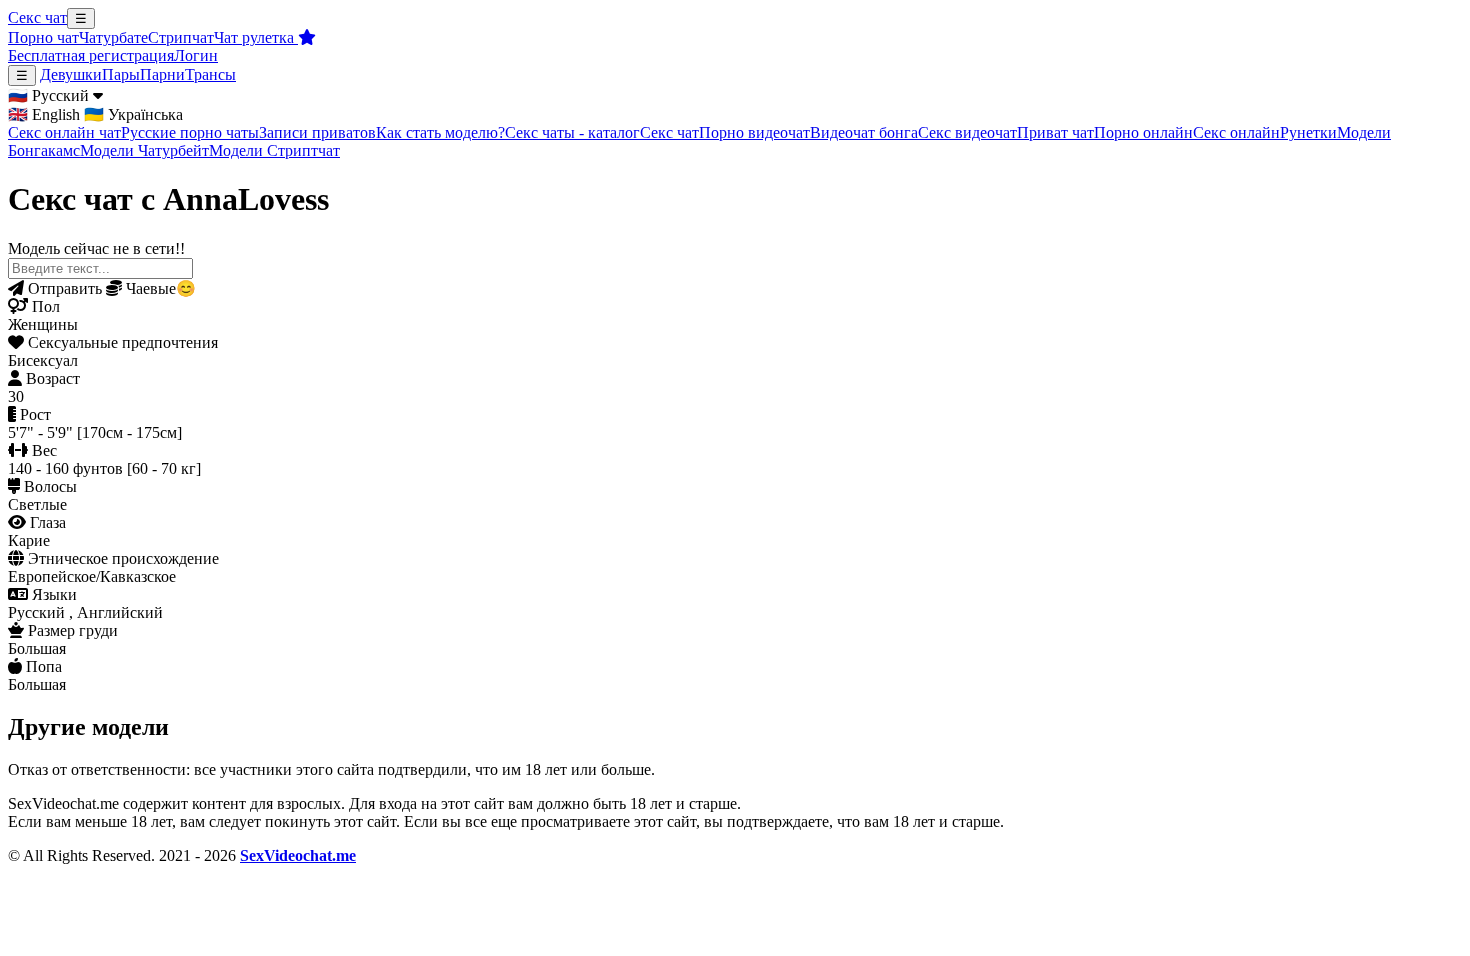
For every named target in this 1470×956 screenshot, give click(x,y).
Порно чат (43, 37)
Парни (162, 74)
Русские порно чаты (190, 132)
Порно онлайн (1143, 132)
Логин (196, 55)
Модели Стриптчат (274, 150)
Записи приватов (317, 132)
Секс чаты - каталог (572, 132)
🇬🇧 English (44, 114)
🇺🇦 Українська (133, 114)
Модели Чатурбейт (144, 150)
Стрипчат (181, 37)
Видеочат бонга (864, 132)
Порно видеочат (754, 132)
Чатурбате (113, 37)
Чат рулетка (256, 37)
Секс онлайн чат (64, 132)
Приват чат (1055, 132)
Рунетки (1308, 132)
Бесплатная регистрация (91, 55)
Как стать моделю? (440, 132)
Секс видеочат (967, 132)
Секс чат (37, 17)
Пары (121, 74)
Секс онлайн (1236, 132)
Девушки (71, 74)
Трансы (210, 74)
